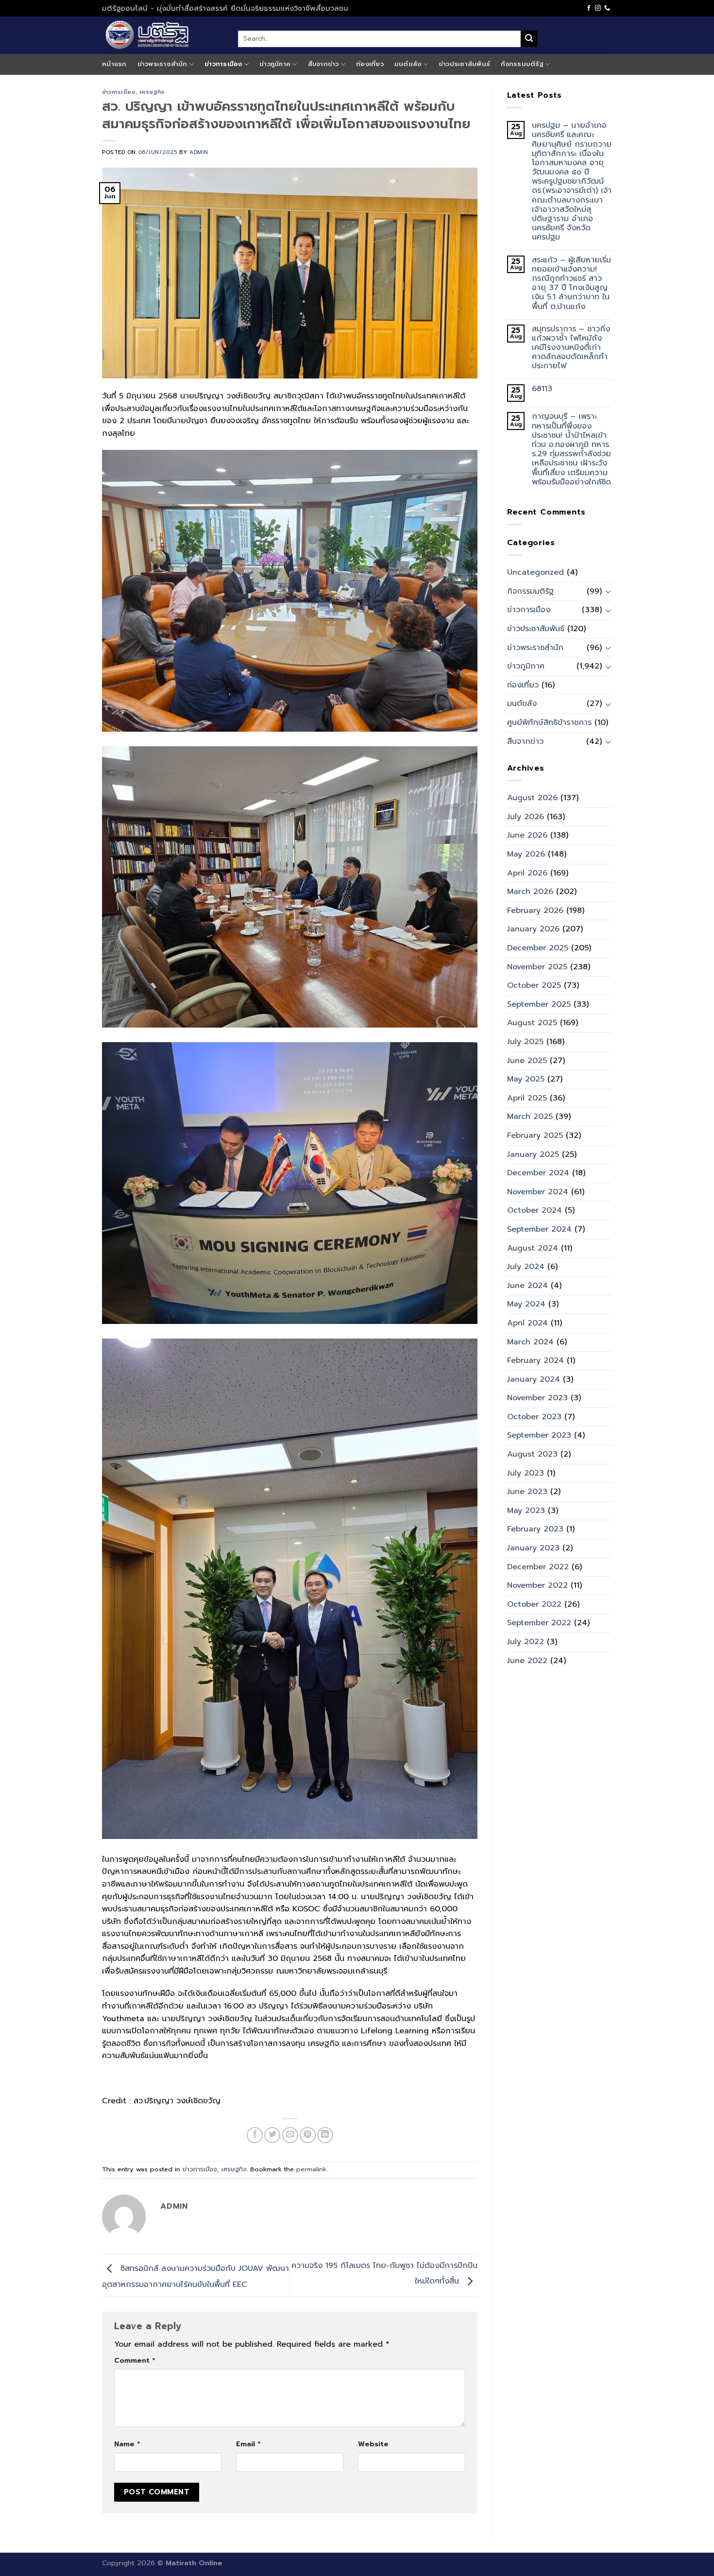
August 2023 (532, 1454)
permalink (311, 2169)
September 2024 (539, 1229)
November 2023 (537, 1398)
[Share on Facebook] (255, 2135)
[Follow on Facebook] (589, 8)
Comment (135, 2360)
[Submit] (529, 39)
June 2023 (527, 1492)
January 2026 (533, 929)
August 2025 (532, 1023)
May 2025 (526, 1079)
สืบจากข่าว (323, 64)
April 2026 (527, 873)
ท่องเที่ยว (370, 64)
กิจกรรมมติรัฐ (522, 64)
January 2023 (533, 1548)
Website (373, 2444)
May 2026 (526, 854)
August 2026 (532, 798)
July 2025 (525, 1042)
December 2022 (538, 1567)
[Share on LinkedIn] (325, 2135)
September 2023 (539, 1435)
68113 (542, 389)
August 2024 (533, 1248)
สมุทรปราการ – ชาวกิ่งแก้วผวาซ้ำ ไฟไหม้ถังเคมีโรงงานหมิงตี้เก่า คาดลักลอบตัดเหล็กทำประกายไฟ (571, 348)
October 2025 (534, 985)
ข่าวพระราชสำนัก (162, 64)
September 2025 (539, 1004)
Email (248, 2444)
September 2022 (539, 1623)
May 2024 (526, 1304)
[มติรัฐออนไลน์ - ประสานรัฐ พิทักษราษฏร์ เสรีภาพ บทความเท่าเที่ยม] (163, 35)
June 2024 (527, 1286)
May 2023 (526, 1511)
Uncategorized (535, 572)
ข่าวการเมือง (223, 64)
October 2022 (534, 1604)
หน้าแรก (114, 64)
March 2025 (530, 1116)
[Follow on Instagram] (598, 8)
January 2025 (533, 1154)
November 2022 (537, 1585)
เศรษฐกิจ (152, 92)
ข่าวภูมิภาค (275, 64)
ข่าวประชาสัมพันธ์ (464, 64)
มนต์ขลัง (408, 64)
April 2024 (527, 1323)
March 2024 (530, 1342)
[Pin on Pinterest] (308, 2135)
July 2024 (526, 1267)
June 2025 (527, 1061)
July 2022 (526, 1642)
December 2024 (538, 1173)
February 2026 (535, 910)
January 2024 (534, 1379)
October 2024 (535, 1210)
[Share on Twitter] (272, 2135)
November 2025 (537, 967)
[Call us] (607, 8)
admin (199, 152)
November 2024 (538, 1192)
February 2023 (535, 1529)
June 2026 (527, 835)
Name (127, 2444)
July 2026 (526, 817)
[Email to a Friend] (290, 2135)
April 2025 (527, 1098)
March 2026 (530, 892)
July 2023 (526, 1473)
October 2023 (534, 1417)
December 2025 (538, 948)
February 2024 (535, 1360)
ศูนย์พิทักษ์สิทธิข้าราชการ (549, 722)
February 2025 (535, 1135)
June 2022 (527, 1661)
